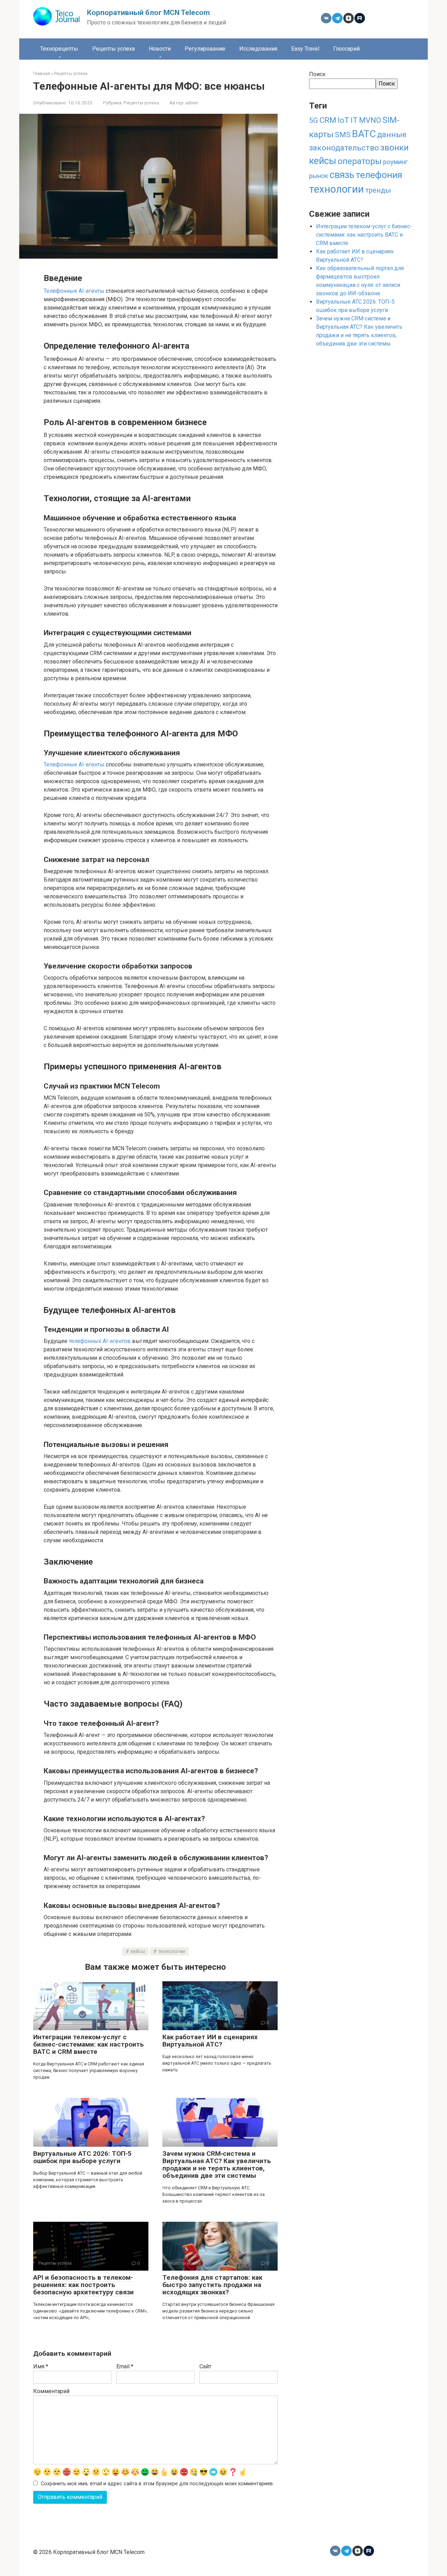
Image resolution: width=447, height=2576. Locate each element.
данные (392, 135)
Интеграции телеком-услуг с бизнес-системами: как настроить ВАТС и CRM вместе (89, 2044)
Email (125, 2366)
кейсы (138, 1951)
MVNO (370, 120)
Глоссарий (346, 49)
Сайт (205, 2366)
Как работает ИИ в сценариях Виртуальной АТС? (210, 2041)
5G (314, 120)
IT (354, 120)
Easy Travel (305, 49)
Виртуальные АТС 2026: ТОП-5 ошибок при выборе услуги (82, 2157)
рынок (319, 176)
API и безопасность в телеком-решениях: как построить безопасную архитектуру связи (83, 2285)
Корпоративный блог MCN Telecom (148, 13)
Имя (41, 2366)
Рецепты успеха (113, 49)
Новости (160, 49)
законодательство (344, 148)
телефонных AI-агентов (100, 1341)
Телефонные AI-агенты (74, 291)
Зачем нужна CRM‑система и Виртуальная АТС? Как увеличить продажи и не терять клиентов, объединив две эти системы (217, 2165)
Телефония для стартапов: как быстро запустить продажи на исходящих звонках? (212, 2285)
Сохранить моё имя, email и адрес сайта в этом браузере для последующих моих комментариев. (157, 2484)
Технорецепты (59, 49)
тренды (378, 190)
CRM (328, 120)
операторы (360, 161)
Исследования (258, 49)
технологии (172, 1951)
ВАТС (364, 134)
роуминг (395, 162)
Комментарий (51, 2391)
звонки (394, 147)
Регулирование (205, 49)
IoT (343, 120)
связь (342, 175)
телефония (379, 175)
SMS (343, 135)
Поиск (317, 74)
